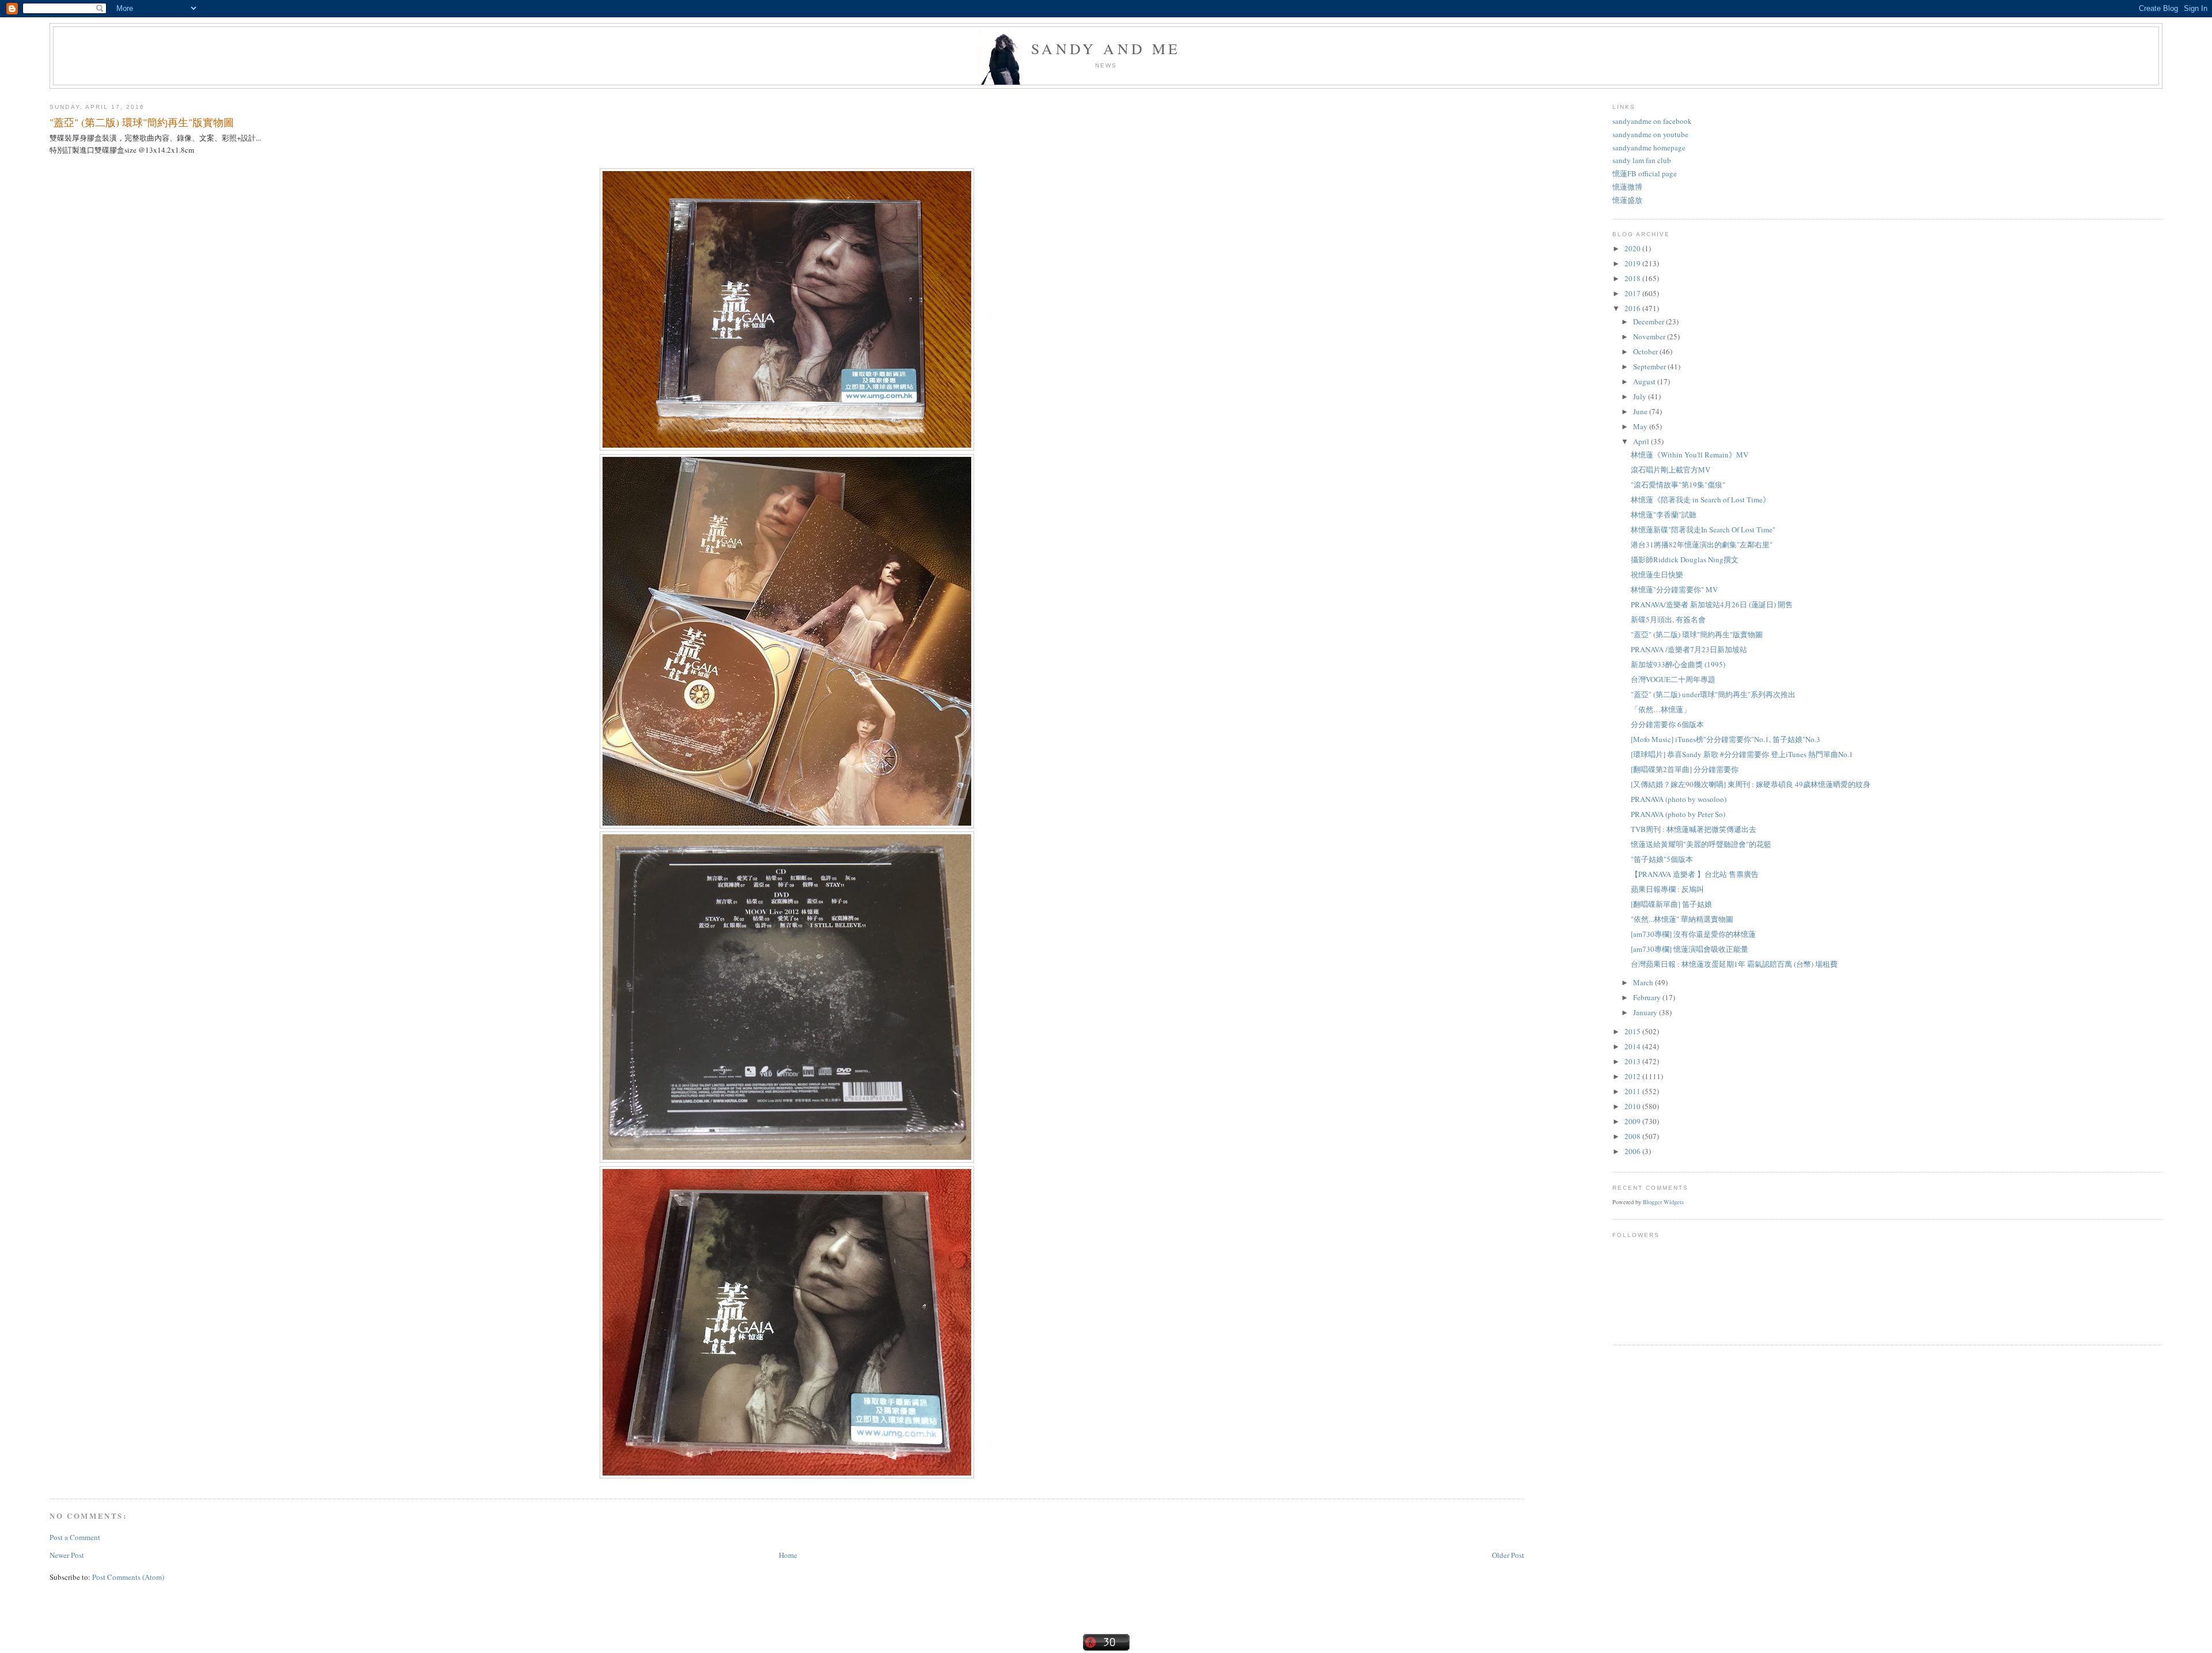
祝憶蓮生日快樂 (1657, 574)
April (1642, 441)
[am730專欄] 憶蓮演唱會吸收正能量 (1690, 949)
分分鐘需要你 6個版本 (1667, 724)
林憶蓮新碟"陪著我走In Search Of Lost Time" (1703, 529)
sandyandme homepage (1649, 147)
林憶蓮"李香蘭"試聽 (1664, 515)
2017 (1633, 293)
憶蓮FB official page (1645, 173)
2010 (1633, 1106)
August (1645, 381)
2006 (1633, 1151)
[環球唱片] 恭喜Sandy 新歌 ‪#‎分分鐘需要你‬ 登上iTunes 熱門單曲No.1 (1742, 754)
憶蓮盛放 (1627, 200)
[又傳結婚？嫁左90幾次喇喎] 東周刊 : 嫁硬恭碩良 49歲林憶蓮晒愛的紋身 (1751, 784)
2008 (1633, 1136)
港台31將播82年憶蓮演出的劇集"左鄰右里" (1702, 544)
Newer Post (67, 1555)
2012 (1633, 1076)
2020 (1633, 248)
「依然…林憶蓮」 (1661, 709)
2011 (1633, 1091)
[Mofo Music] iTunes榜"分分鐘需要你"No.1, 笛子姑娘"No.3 (1726, 739)
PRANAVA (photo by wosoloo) (1679, 799)
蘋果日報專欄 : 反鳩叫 (1667, 889)
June (1641, 411)
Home (788, 1555)
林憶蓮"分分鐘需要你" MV (1674, 589)
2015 (1633, 1031)
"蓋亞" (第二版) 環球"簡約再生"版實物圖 (142, 122)
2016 (1633, 308)
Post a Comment (75, 1537)
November (1650, 336)
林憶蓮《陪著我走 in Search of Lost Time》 (1700, 500)
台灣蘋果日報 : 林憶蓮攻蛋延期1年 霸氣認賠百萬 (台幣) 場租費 (1734, 964)
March (1644, 982)
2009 (1633, 1121)
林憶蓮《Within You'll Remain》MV (1690, 455)
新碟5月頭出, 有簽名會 (1668, 619)
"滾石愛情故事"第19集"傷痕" (1678, 485)
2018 (1633, 278)
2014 (1633, 1046)
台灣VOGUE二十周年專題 (1673, 679)
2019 (1633, 263)
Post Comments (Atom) (128, 1577)
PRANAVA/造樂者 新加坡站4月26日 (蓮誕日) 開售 (1712, 604)
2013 (1633, 1061)
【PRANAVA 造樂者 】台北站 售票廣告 (1695, 874)
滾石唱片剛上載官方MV (1671, 470)
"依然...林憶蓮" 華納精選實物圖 (1682, 919)
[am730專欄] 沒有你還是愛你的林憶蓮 (1693, 934)
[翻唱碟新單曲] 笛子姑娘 (1671, 904)
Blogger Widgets (1663, 1202)
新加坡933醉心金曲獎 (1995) (1678, 664)
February (1648, 997)
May (1641, 426)
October (1646, 351)
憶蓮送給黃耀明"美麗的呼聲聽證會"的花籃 (1701, 844)
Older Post (1508, 1555)
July (1641, 396)
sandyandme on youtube (1650, 134)
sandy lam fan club (1642, 160)
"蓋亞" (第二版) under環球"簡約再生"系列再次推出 (1713, 694)
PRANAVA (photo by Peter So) (1678, 814)
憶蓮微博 (1627, 187)
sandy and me (1106, 48)
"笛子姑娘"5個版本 (1662, 859)
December (1649, 321)
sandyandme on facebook (1652, 121)
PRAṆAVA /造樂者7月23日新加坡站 (1689, 649)
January (1646, 1012)
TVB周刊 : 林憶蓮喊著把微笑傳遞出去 (1694, 829)
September (1650, 366)
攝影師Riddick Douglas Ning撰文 (1685, 559)
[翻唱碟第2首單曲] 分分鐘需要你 (1685, 769)
